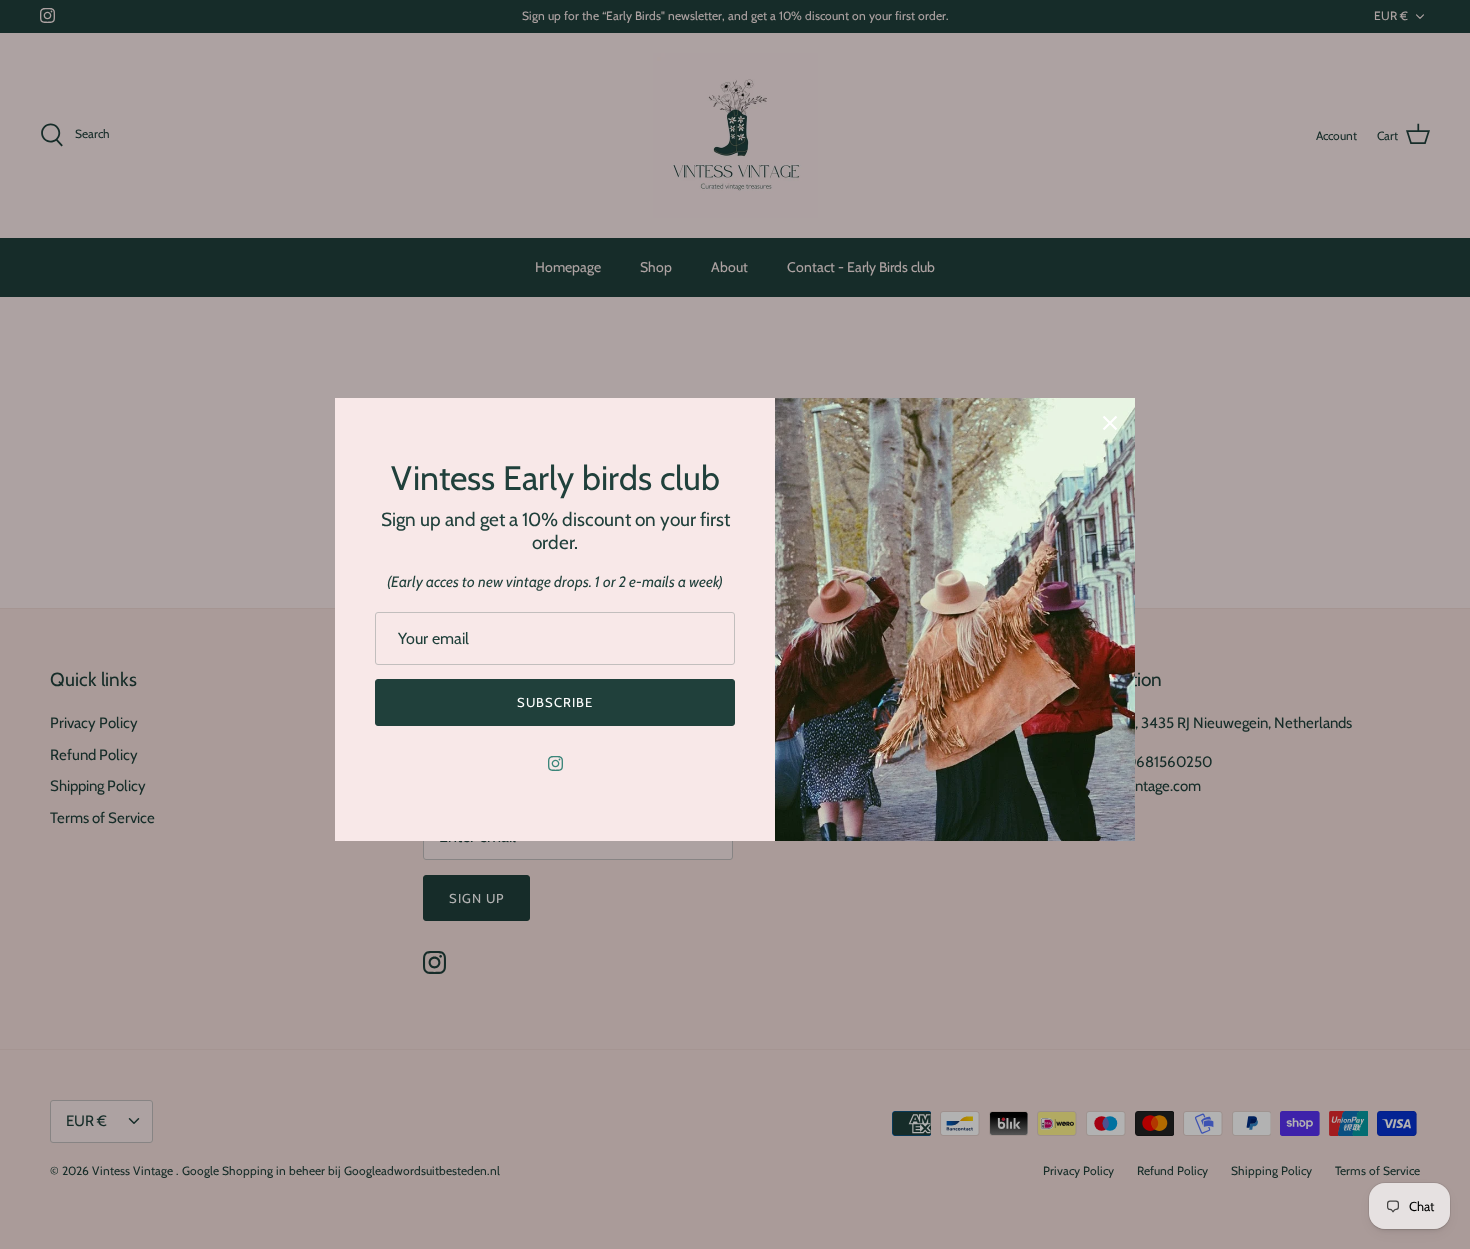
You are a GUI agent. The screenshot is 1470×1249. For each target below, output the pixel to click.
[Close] (1110, 423)
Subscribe (555, 702)
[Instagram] (555, 763)
